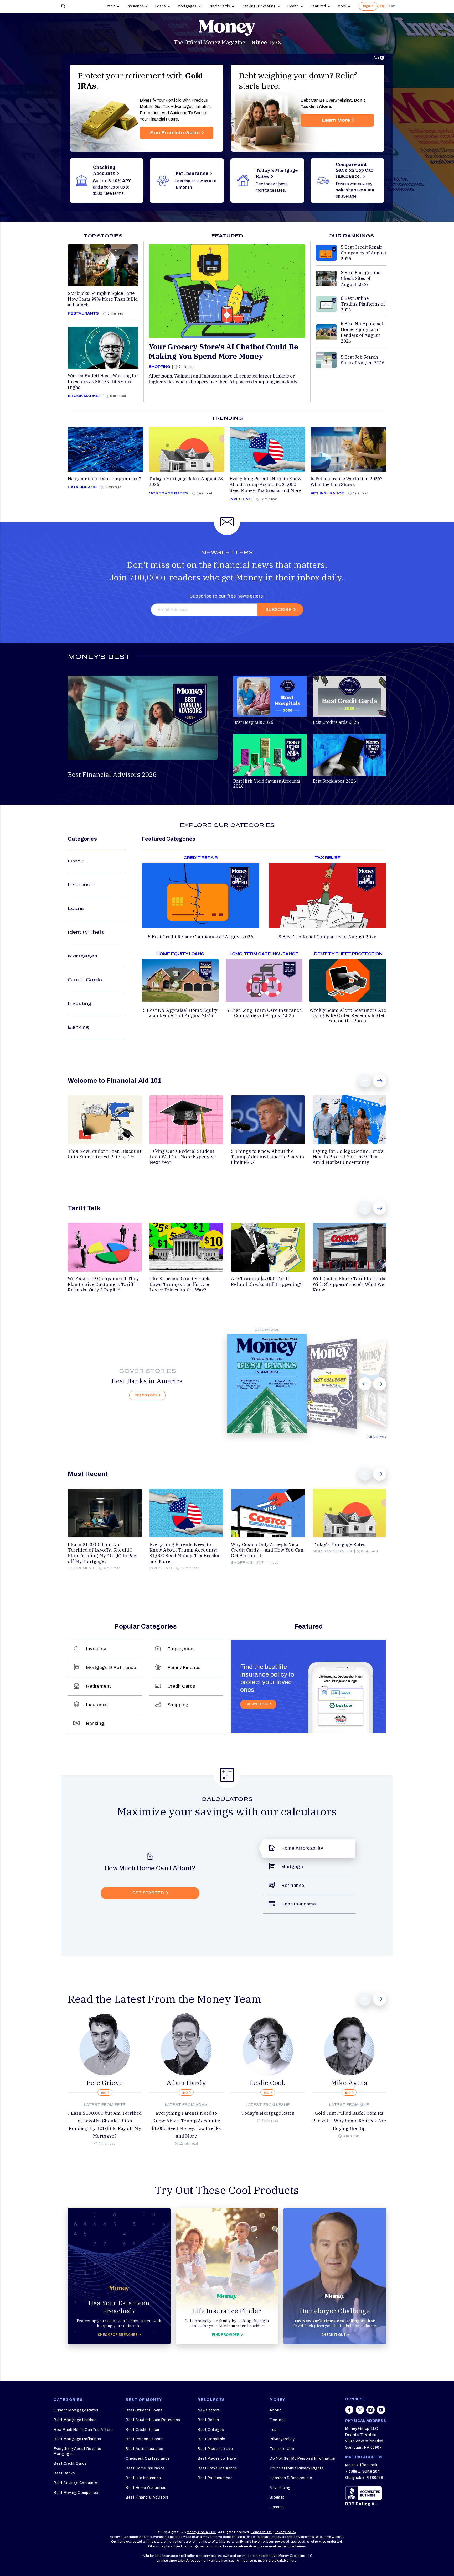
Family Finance (184, 1667)
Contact (277, 2420)
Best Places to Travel (217, 2459)
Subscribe (278, 609)
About (275, 2410)
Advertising (280, 2488)
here (293, 2561)
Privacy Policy (282, 2439)
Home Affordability (302, 1848)
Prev (365, 1081)
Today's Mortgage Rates (268, 2113)
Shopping (178, 1705)
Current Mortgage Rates (76, 2410)
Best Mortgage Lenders (75, 2420)
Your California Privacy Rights (297, 2468)
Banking (79, 1027)
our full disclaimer (291, 2546)
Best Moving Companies (76, 2493)
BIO (104, 2093)
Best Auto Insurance (145, 2449)
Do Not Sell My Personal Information (303, 2459)
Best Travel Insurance (217, 2468)
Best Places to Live (215, 2449)
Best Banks (64, 2473)
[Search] (64, 6)
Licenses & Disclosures (291, 2478)
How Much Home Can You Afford (83, 2430)
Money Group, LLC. (202, 2532)
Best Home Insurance (145, 2468)
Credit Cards (219, 6)
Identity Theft (86, 932)
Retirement (99, 1686)
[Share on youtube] (381, 2412)
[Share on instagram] (370, 2412)
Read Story (146, 1395)
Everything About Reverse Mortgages (77, 2451)
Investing (80, 1004)
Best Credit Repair (142, 2430)
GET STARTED (148, 1893)
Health (293, 6)
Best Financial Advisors (147, 2497)
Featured (318, 6)
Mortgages (187, 6)
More (342, 6)
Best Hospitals (211, 2439)
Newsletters (209, 2410)
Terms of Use (282, 2449)
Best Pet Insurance (215, 2478)
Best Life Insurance (143, 2478)
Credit (110, 6)
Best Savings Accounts (76, 2483)
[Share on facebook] (349, 2412)
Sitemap (277, 2497)
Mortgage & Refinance (111, 1667)
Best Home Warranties (146, 2488)
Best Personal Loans (145, 2439)
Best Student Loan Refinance (153, 2420)
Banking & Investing (259, 6)
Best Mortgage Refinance (77, 2439)
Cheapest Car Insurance (148, 2459)
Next (380, 1081)
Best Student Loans (144, 2410)
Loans (161, 6)
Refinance (293, 1885)
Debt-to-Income (299, 1904)
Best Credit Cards (70, 2464)
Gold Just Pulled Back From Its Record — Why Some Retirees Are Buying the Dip (349, 2121)
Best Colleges (211, 2430)
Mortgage (292, 1867)
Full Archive (375, 1437)
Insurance (135, 6)
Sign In (368, 6)
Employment (181, 1649)
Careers (277, 2507)
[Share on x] (360, 2412)
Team (275, 2430)
